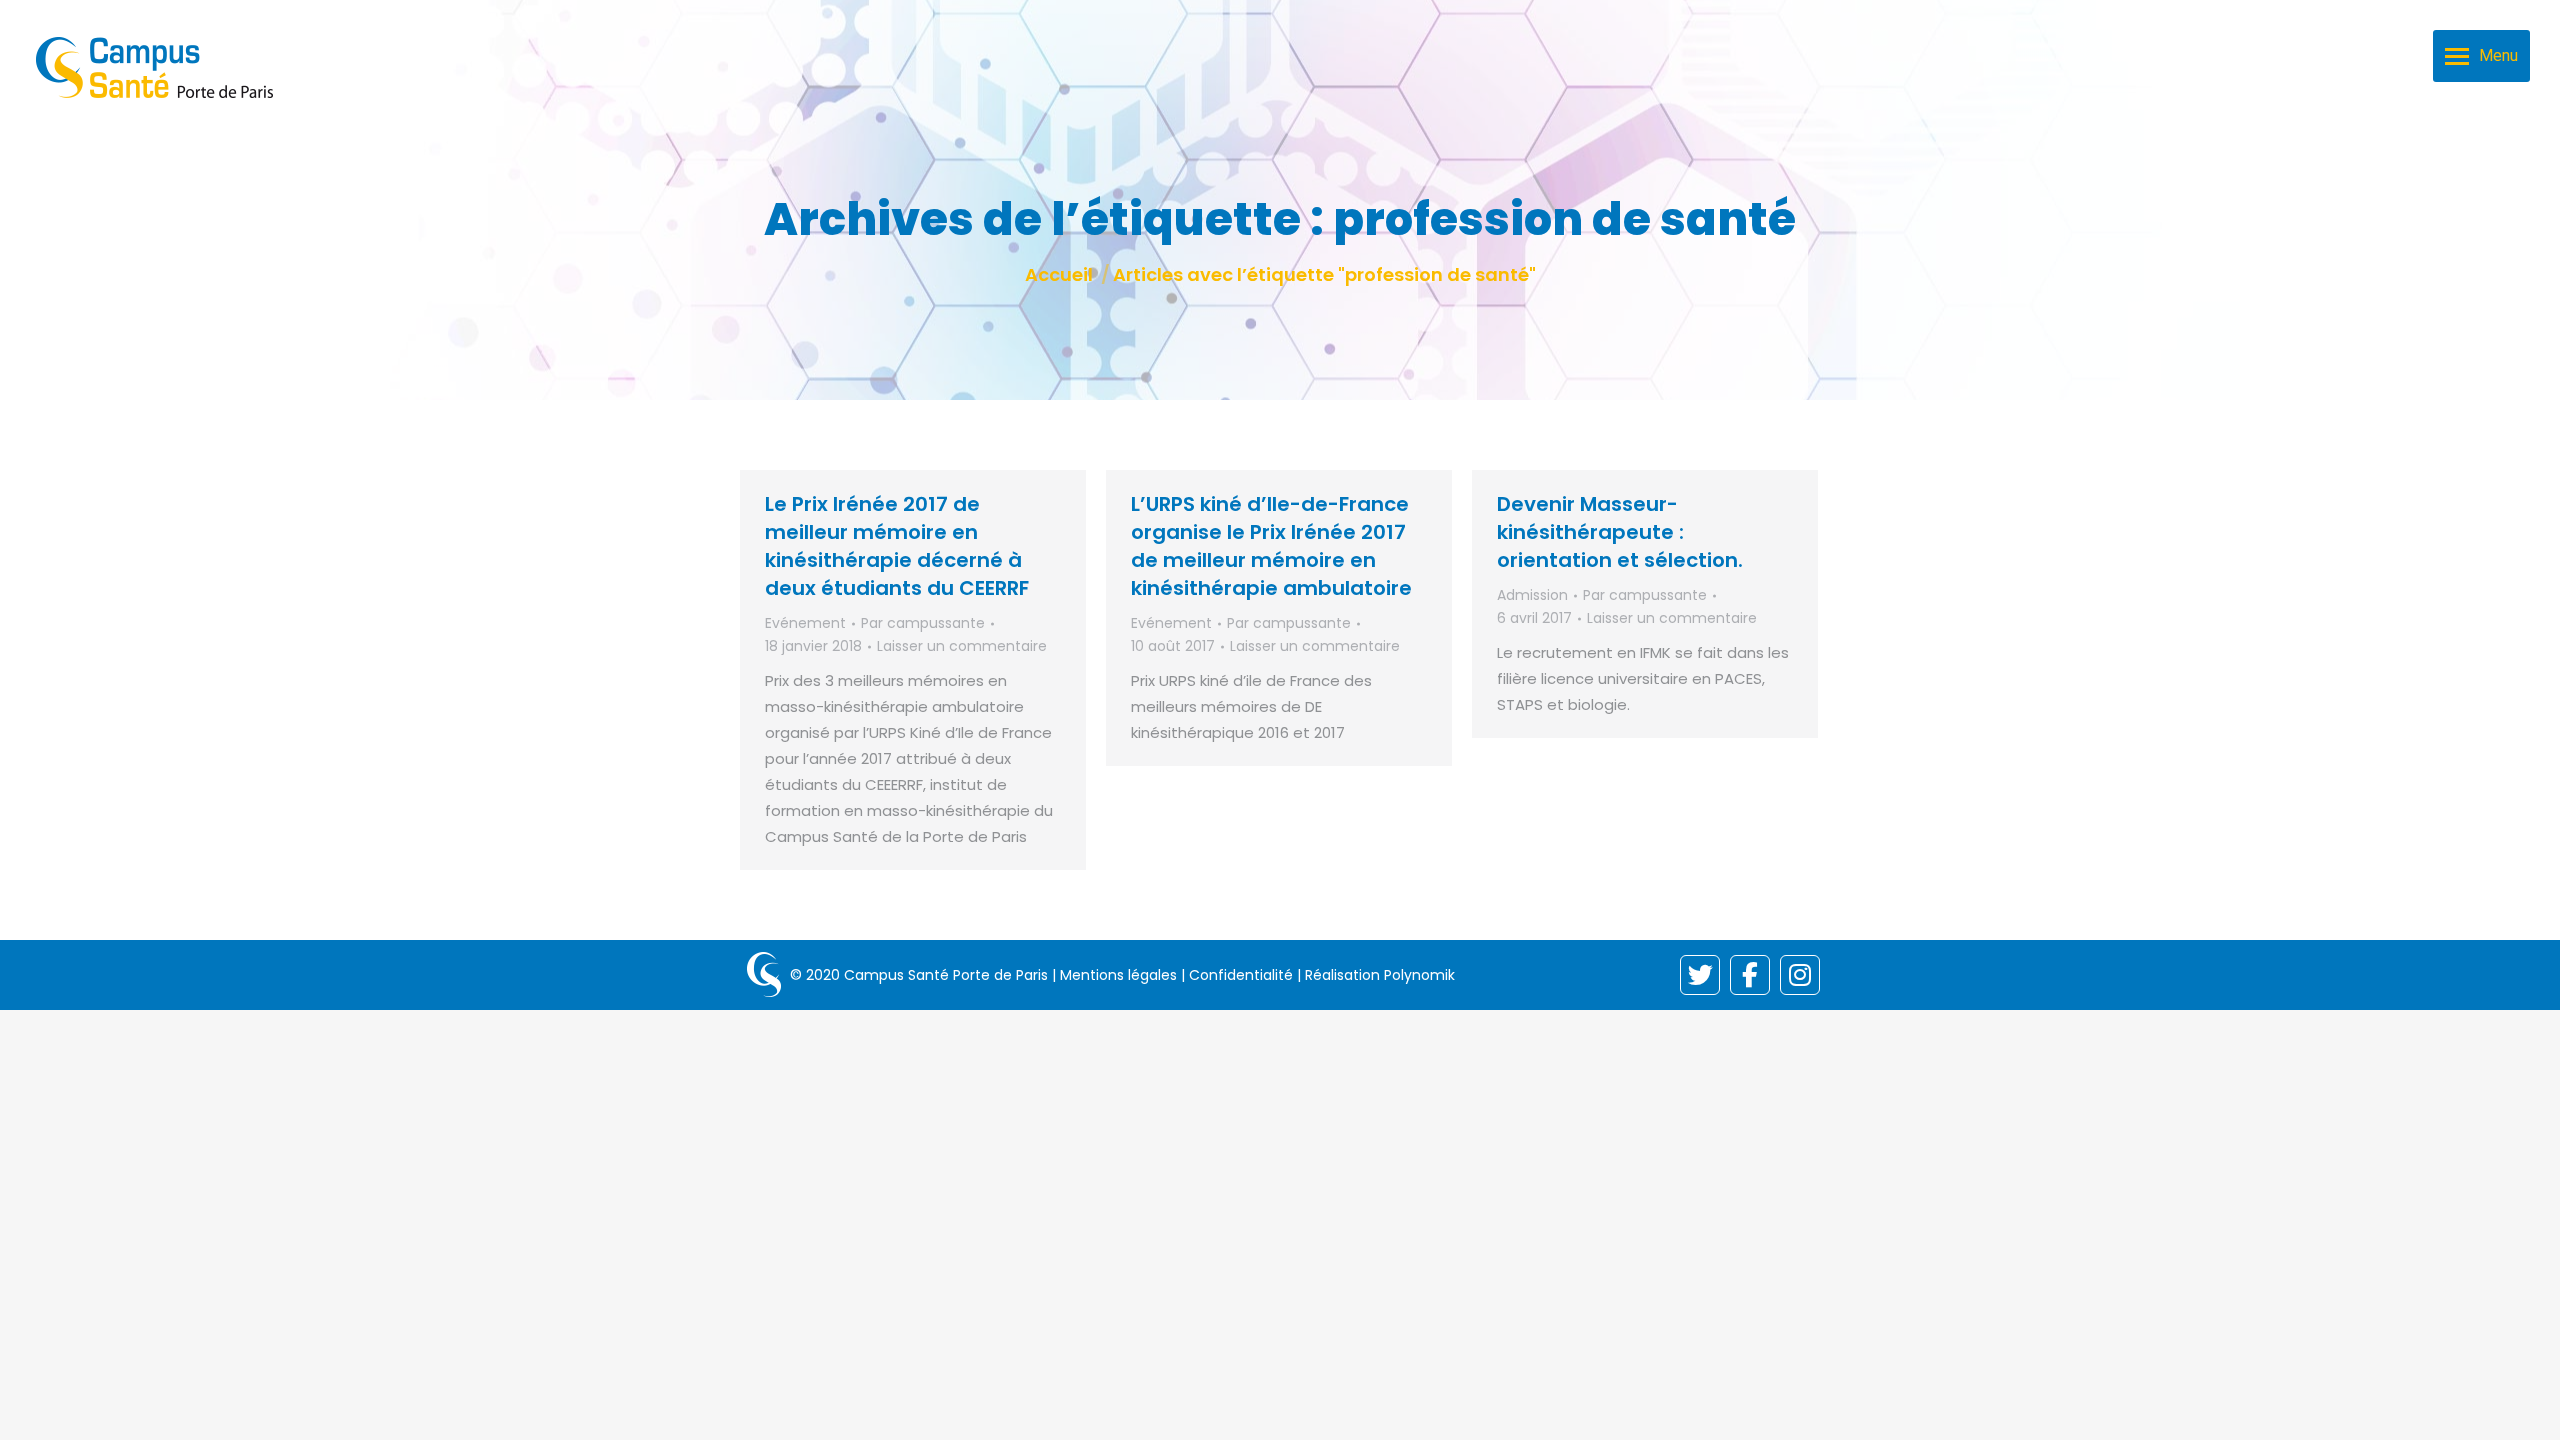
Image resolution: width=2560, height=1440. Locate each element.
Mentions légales (1118, 975)
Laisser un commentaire (962, 646)
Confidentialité (1241, 975)
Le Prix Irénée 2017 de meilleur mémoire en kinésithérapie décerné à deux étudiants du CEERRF (897, 546)
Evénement (805, 623)
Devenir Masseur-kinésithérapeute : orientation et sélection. (1620, 532)
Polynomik (1419, 975)
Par (923, 623)
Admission (1532, 595)
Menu (2498, 55)
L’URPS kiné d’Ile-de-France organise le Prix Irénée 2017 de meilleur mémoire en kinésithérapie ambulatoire (1271, 546)
